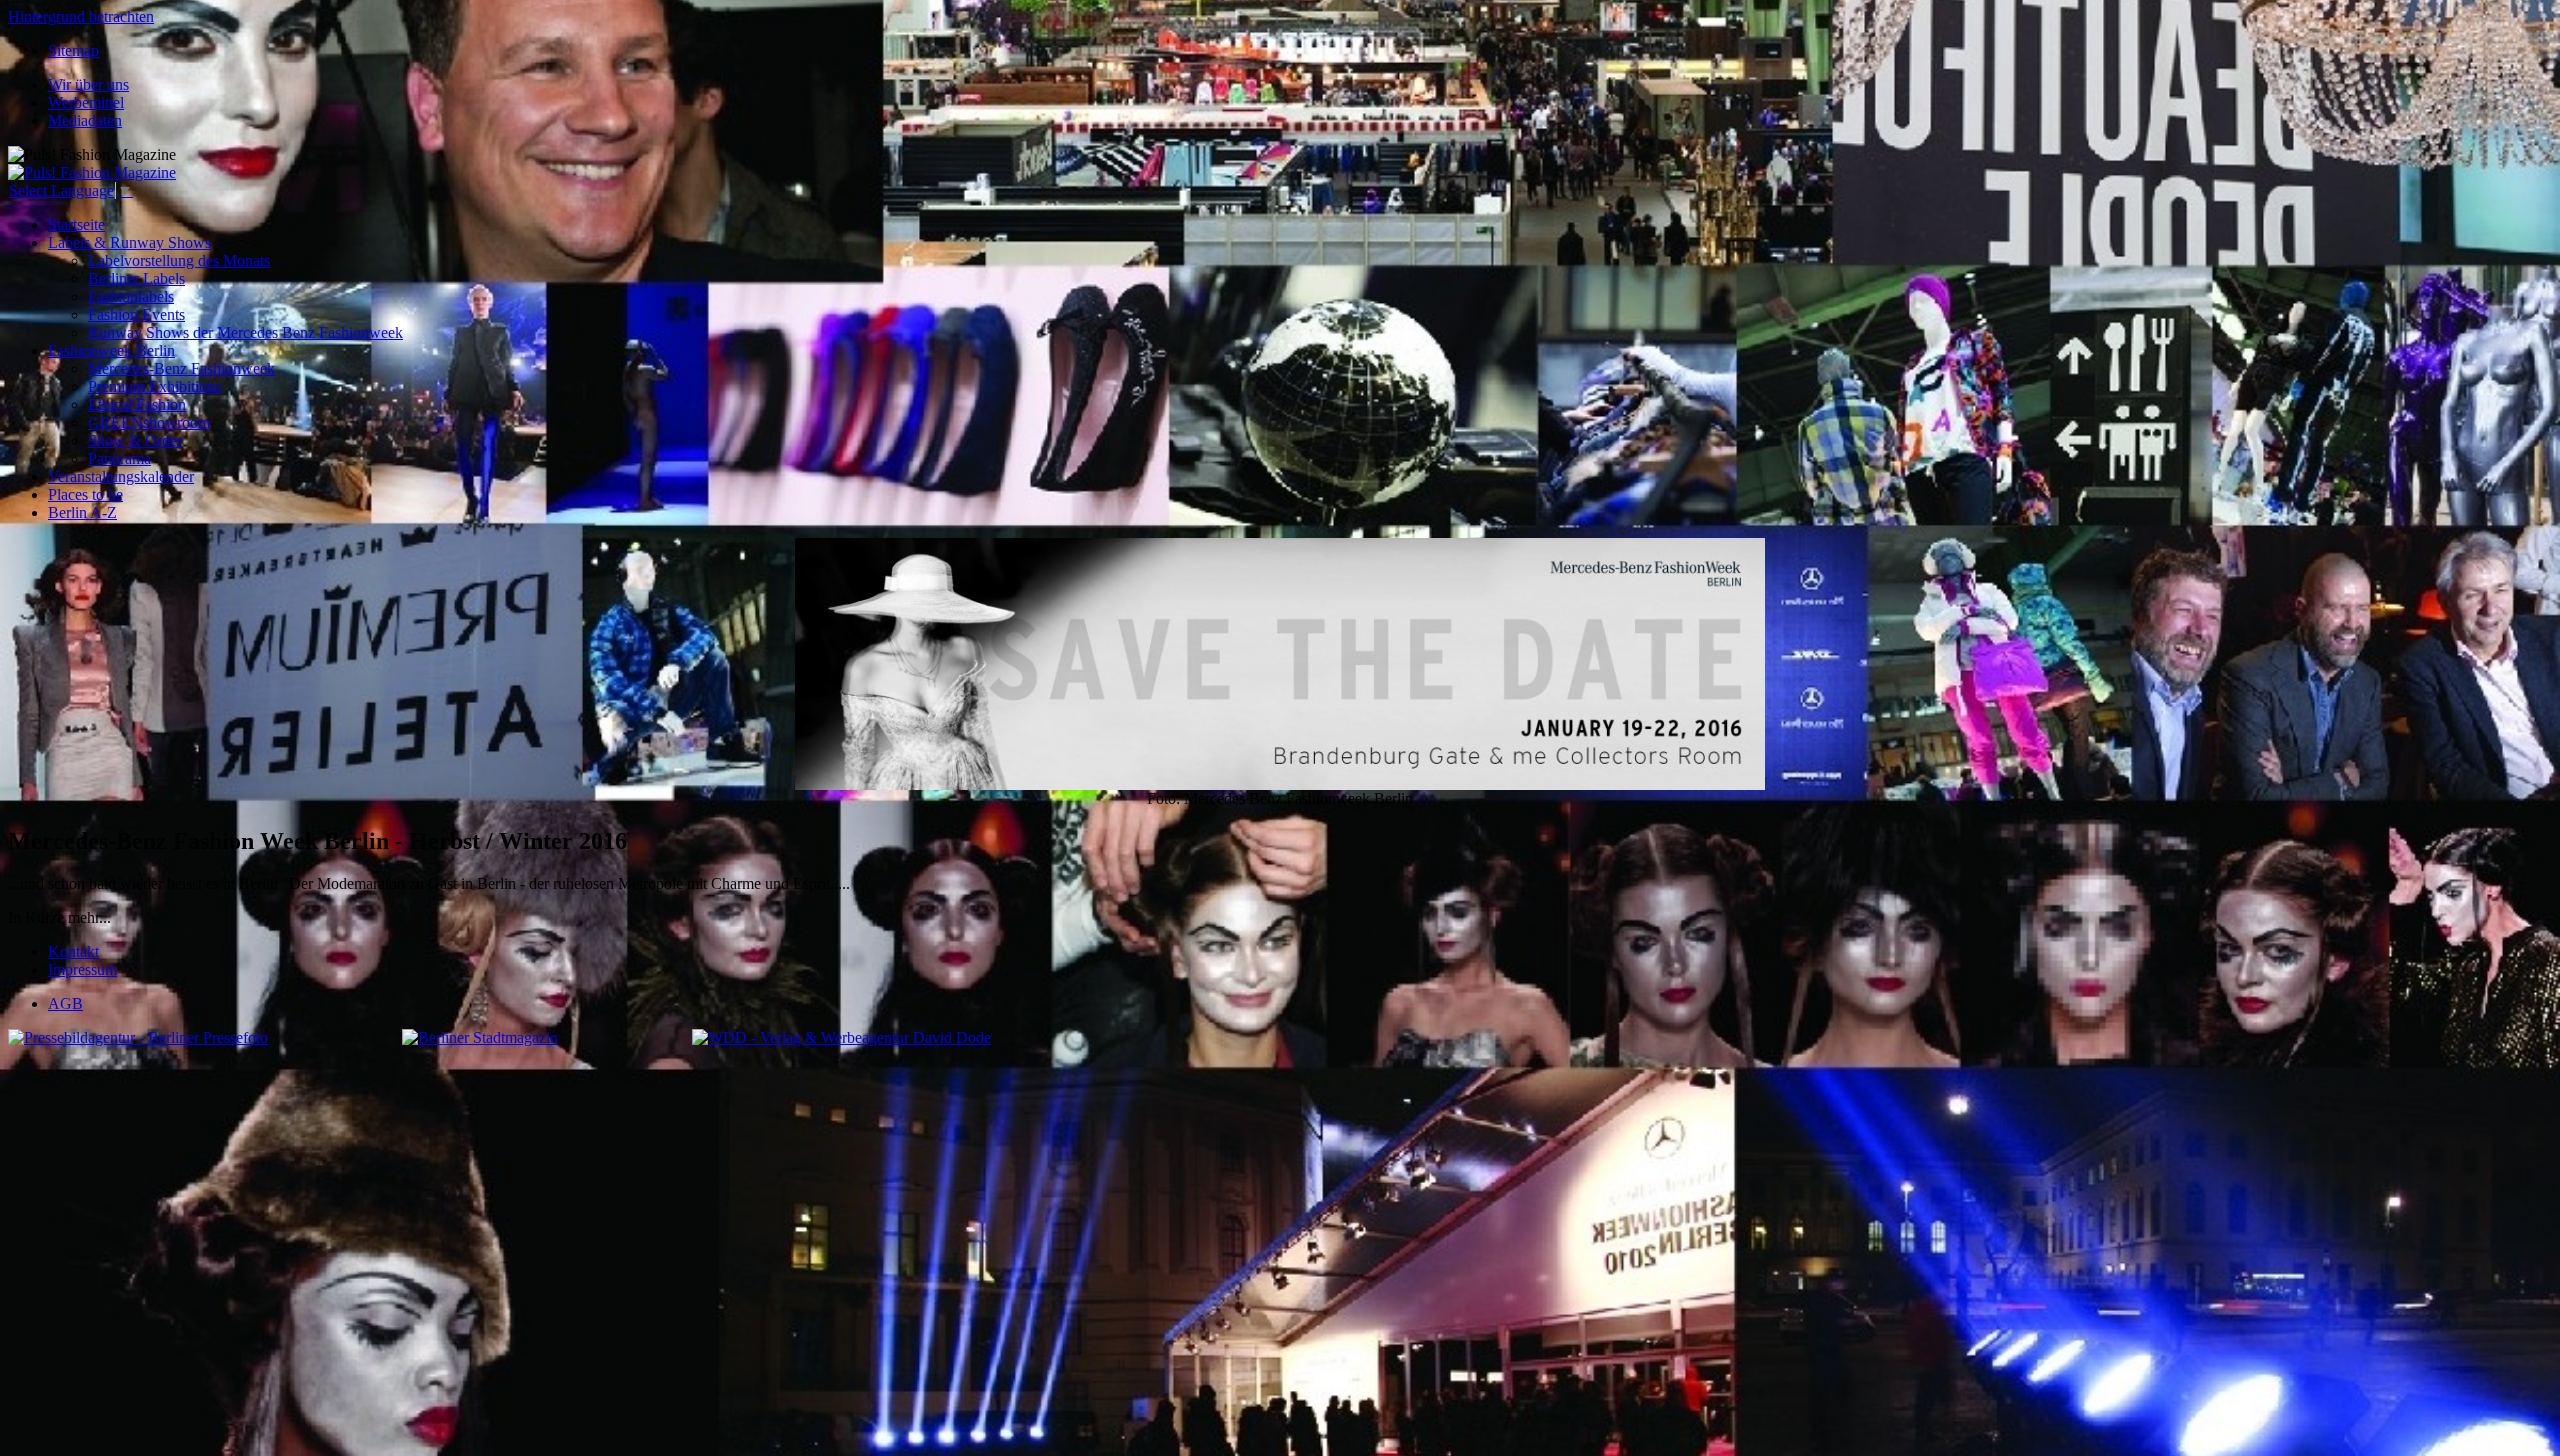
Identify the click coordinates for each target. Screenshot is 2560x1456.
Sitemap (73, 50)
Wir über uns (88, 84)
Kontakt (73, 951)
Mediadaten (85, 120)
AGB (65, 1003)
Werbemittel (86, 102)
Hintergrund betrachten (81, 16)
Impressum (82, 969)
